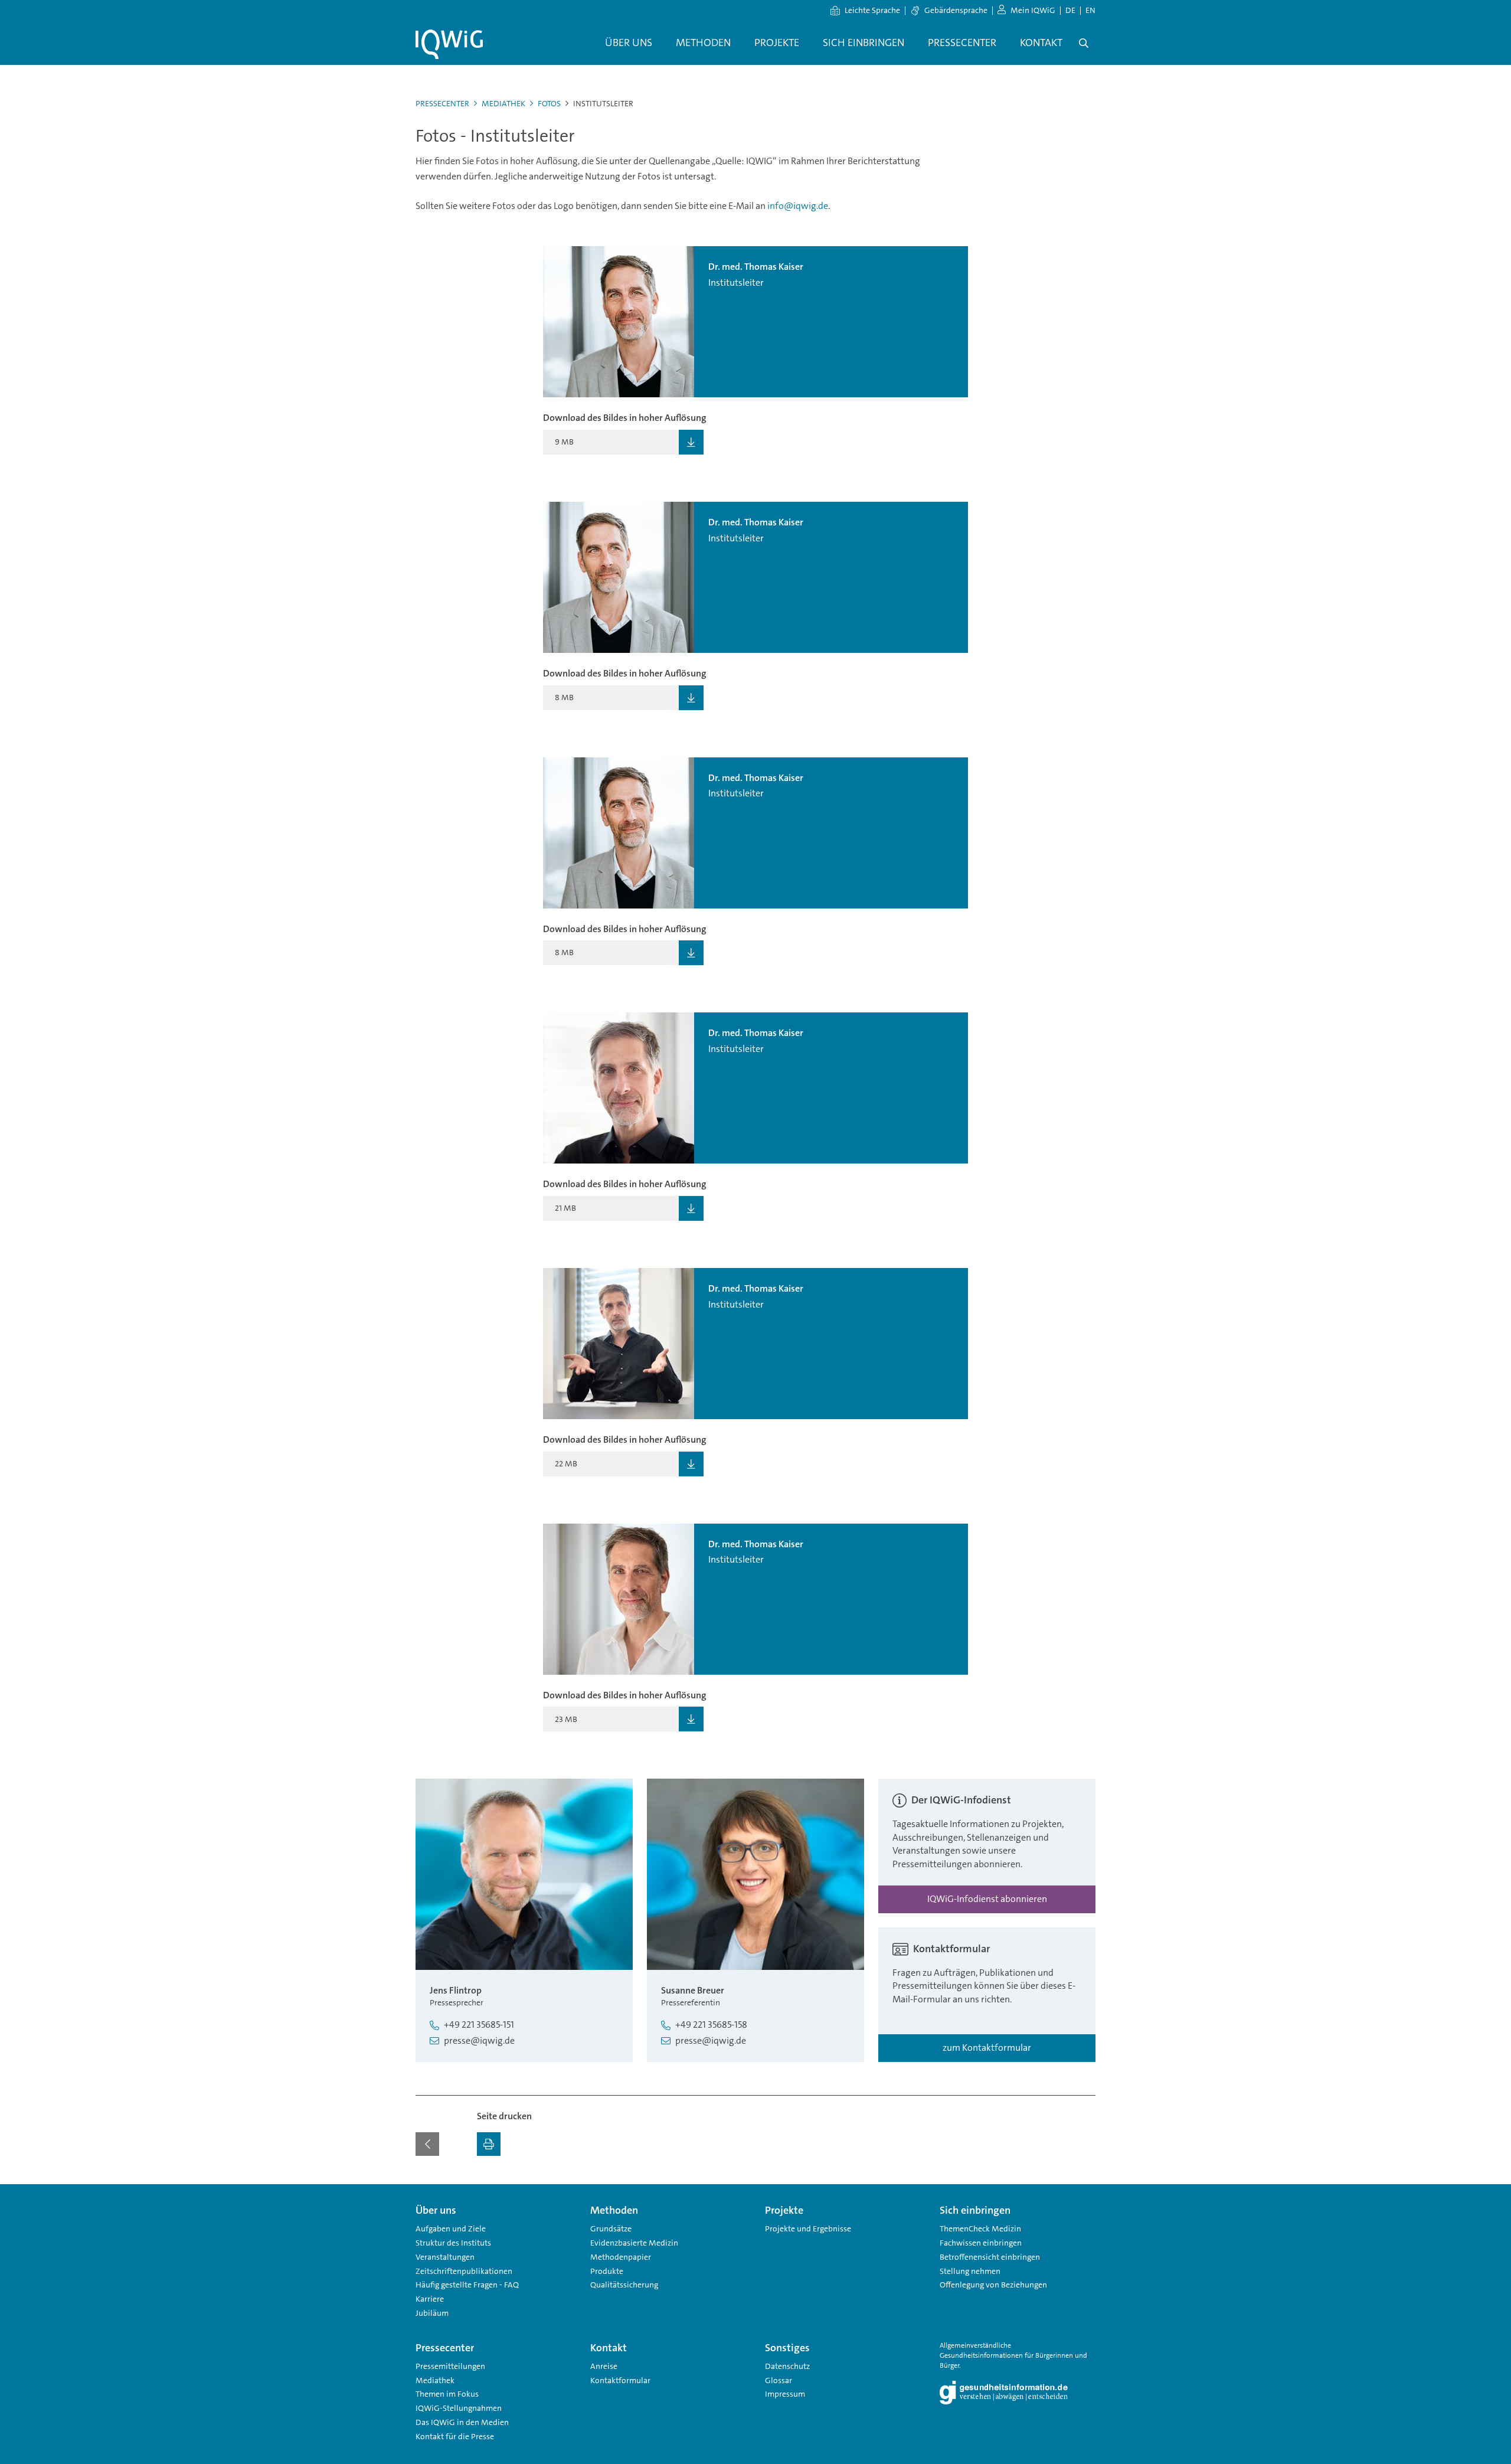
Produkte (607, 2271)
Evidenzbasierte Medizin (634, 2243)
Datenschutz (787, 2366)
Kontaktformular (620, 2380)
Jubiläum (432, 2313)
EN (1090, 10)
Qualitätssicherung (624, 2285)
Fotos (549, 103)
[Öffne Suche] (1084, 43)
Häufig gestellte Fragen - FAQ (467, 2285)
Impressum (785, 2394)
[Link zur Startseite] (449, 44)
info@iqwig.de (798, 206)
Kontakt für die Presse (455, 2436)
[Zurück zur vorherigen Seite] (427, 2144)
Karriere (430, 2299)
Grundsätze (611, 2228)
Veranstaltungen (445, 2257)
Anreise (604, 2366)
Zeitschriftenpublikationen (464, 2271)
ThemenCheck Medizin (980, 2228)
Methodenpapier (621, 2257)
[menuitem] (629, 43)
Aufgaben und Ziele (451, 2228)
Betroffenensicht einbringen (990, 2257)
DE (1070, 10)
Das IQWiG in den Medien (462, 2422)
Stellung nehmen (970, 2271)
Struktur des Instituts (453, 2243)
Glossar (779, 2380)
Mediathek (503, 103)
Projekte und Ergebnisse (808, 2228)
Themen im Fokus (447, 2394)
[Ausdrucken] (489, 2144)
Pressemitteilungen (450, 2366)
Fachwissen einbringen (981, 2243)
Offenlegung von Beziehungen (993, 2285)
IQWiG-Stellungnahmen (459, 2408)
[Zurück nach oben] (1084, 2191)
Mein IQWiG (1033, 10)
